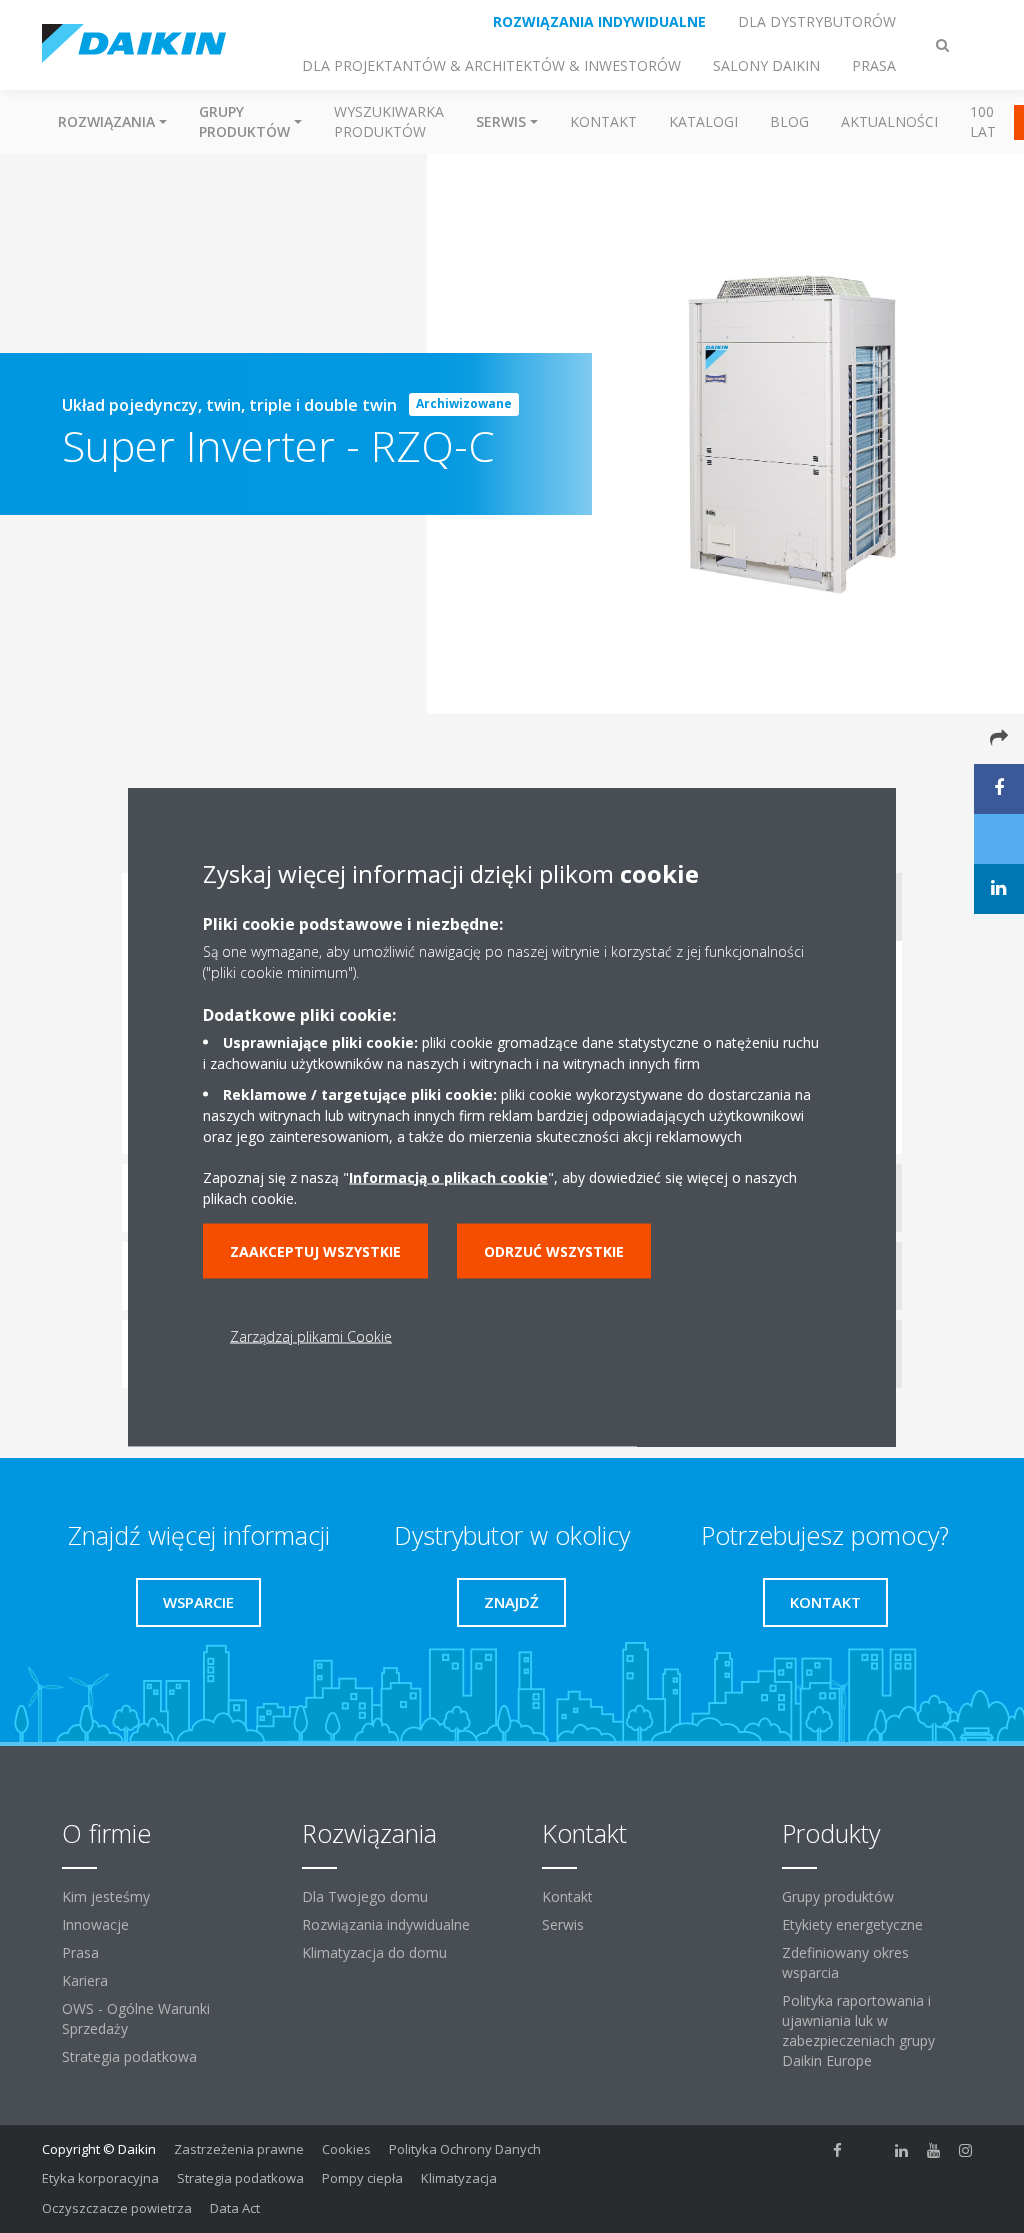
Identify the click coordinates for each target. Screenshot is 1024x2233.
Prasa (80, 1952)
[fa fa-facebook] (838, 2151)
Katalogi (703, 121)
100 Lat (983, 121)
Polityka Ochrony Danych (465, 2149)
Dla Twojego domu (365, 1896)
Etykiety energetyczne (852, 1924)
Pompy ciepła (362, 2178)
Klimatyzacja (459, 2178)
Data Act (235, 2208)
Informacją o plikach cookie (448, 1176)
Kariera (85, 1980)
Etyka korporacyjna (100, 2178)
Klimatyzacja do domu (374, 1952)
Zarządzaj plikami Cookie (311, 1335)
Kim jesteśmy (106, 1896)
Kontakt (603, 121)
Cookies (346, 2149)
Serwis (563, 1924)
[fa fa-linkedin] (902, 2151)
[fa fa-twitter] (870, 2151)
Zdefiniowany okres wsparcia (845, 1962)
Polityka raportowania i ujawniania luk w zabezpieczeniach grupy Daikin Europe (858, 2030)
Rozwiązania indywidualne (386, 1924)
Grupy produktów (838, 1896)
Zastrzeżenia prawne (239, 2149)
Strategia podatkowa (129, 2056)
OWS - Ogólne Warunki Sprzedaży (136, 2018)
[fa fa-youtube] (934, 2151)
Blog (789, 121)
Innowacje (95, 1924)
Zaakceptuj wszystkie (315, 1250)
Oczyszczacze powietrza (117, 2208)
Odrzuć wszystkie (554, 1250)
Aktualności (889, 121)
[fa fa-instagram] (966, 2151)
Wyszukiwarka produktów (389, 121)
